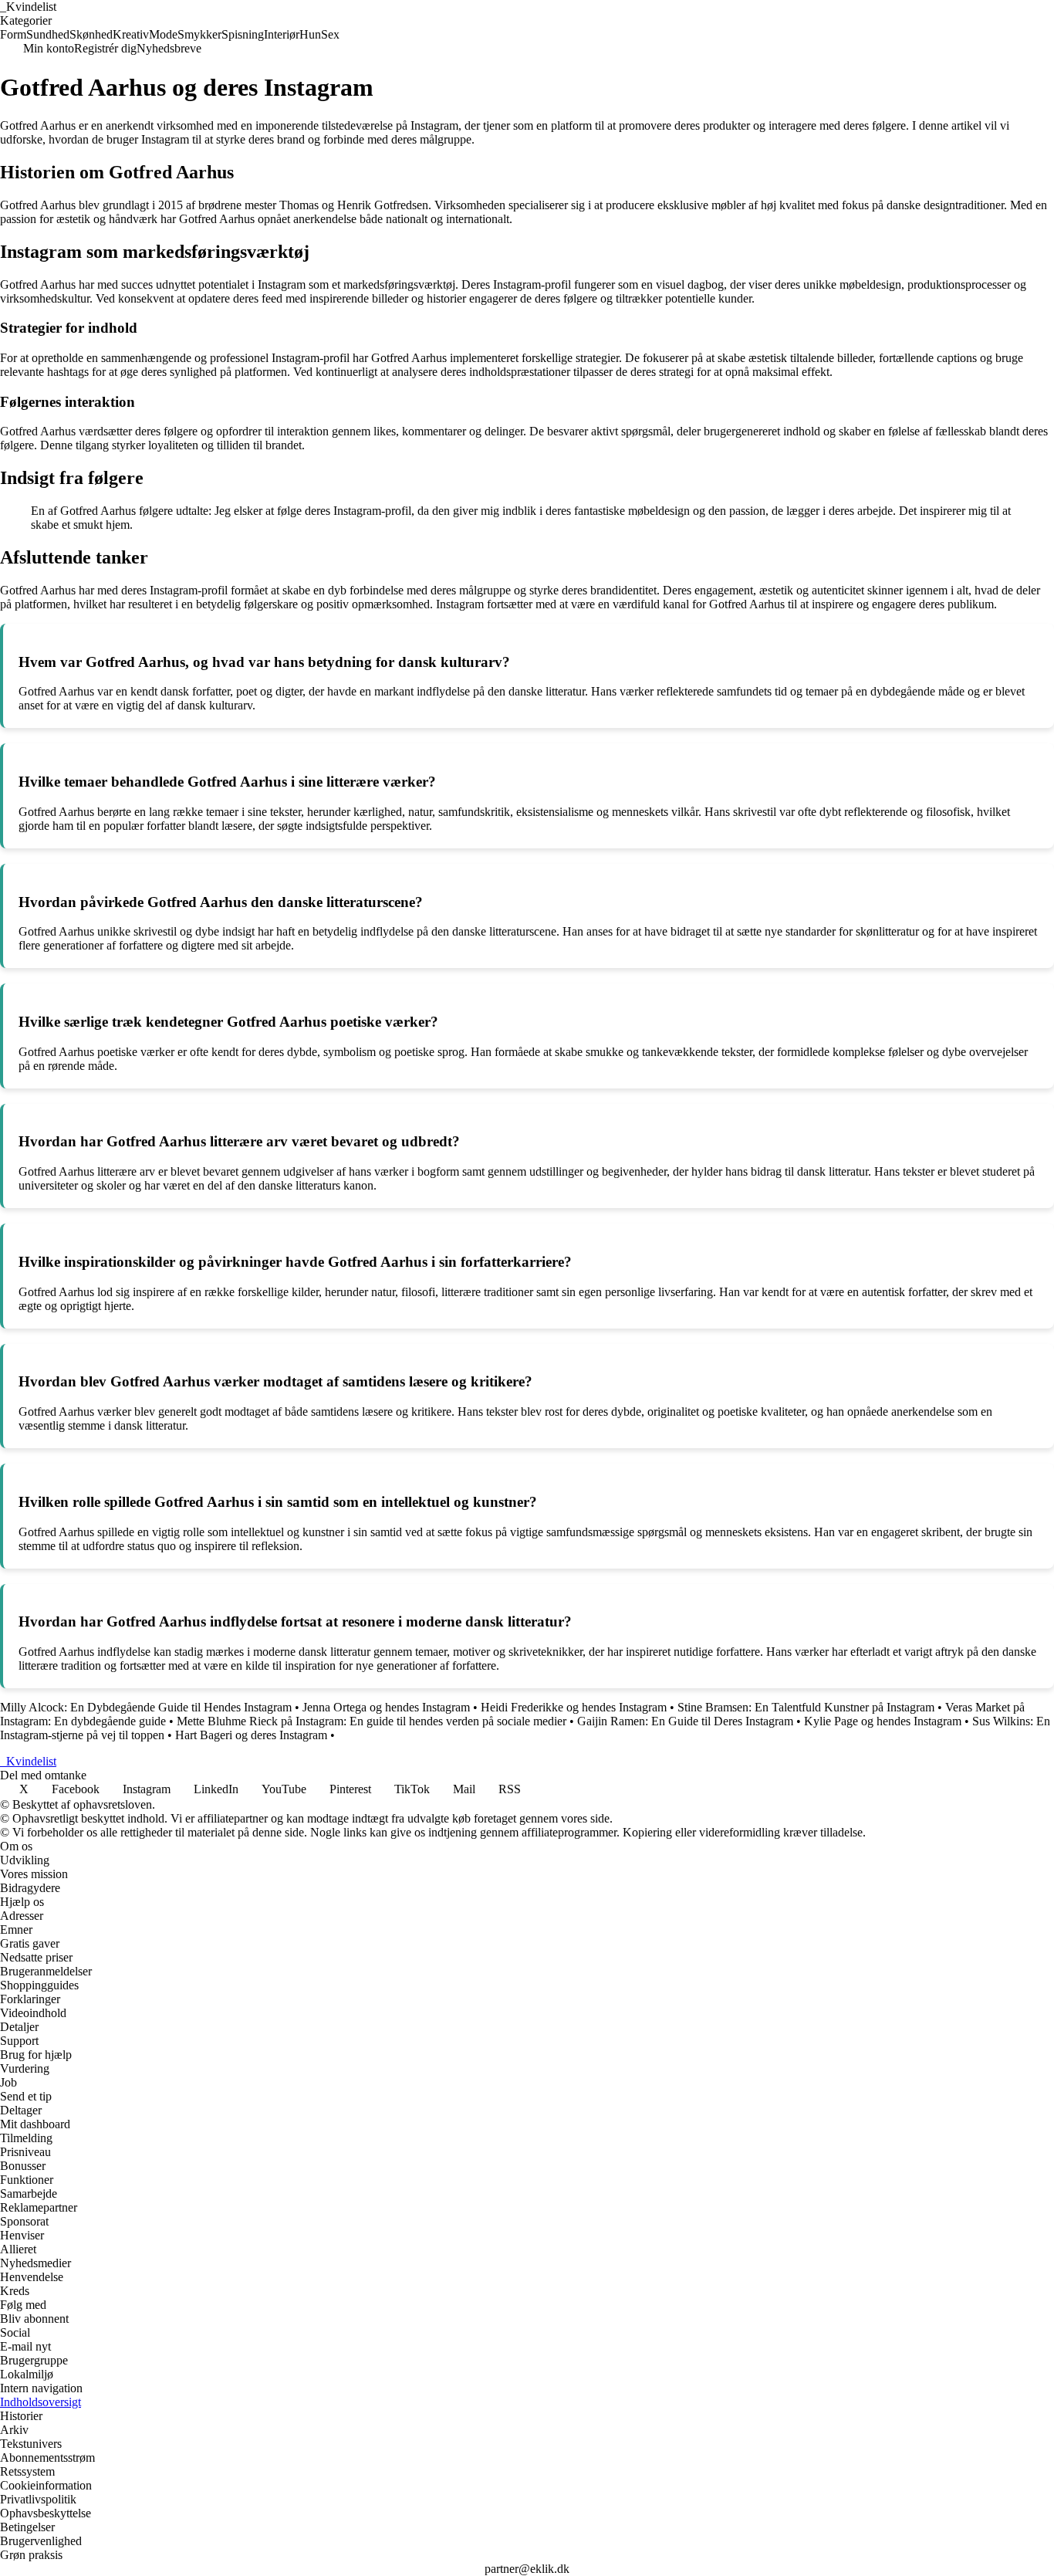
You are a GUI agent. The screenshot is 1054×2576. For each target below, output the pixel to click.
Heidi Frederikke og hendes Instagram (574, 1707)
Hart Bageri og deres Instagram (251, 1735)
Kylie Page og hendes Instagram (883, 1721)
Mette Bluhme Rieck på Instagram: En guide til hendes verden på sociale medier (372, 1721)
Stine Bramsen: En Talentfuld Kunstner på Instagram (806, 1707)
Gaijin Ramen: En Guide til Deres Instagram (685, 1721)
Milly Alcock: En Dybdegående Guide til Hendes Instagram (146, 1707)
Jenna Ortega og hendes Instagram (386, 1707)
